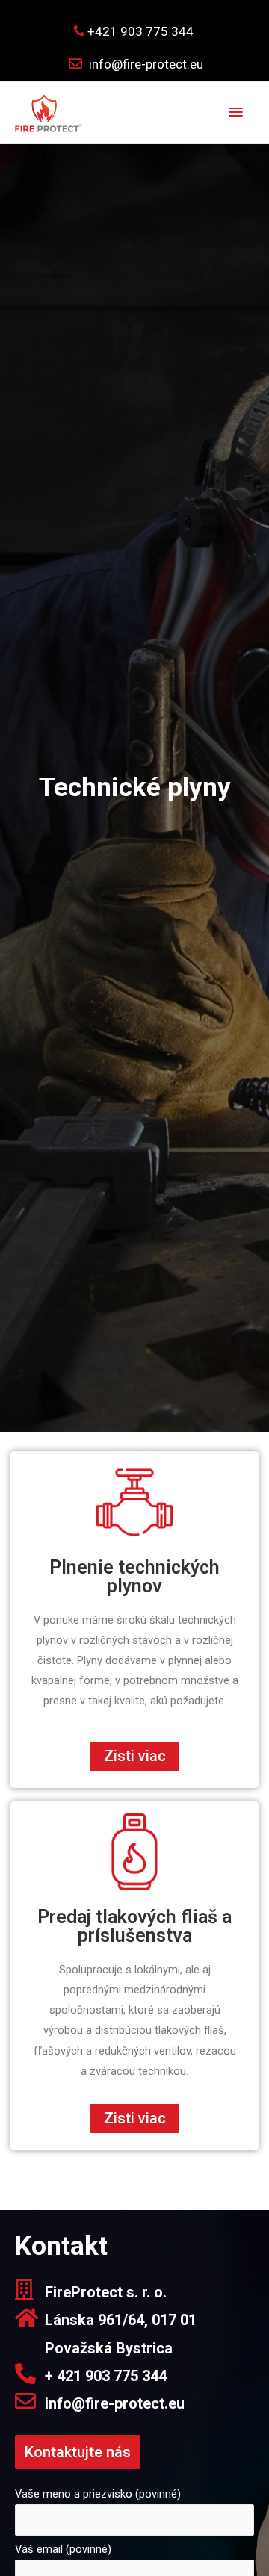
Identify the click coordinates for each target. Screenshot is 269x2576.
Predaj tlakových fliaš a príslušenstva (134, 1926)
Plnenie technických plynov (134, 1577)
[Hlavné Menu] (235, 113)
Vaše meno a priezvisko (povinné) (98, 2494)
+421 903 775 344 (139, 31)
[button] (134, 1756)
